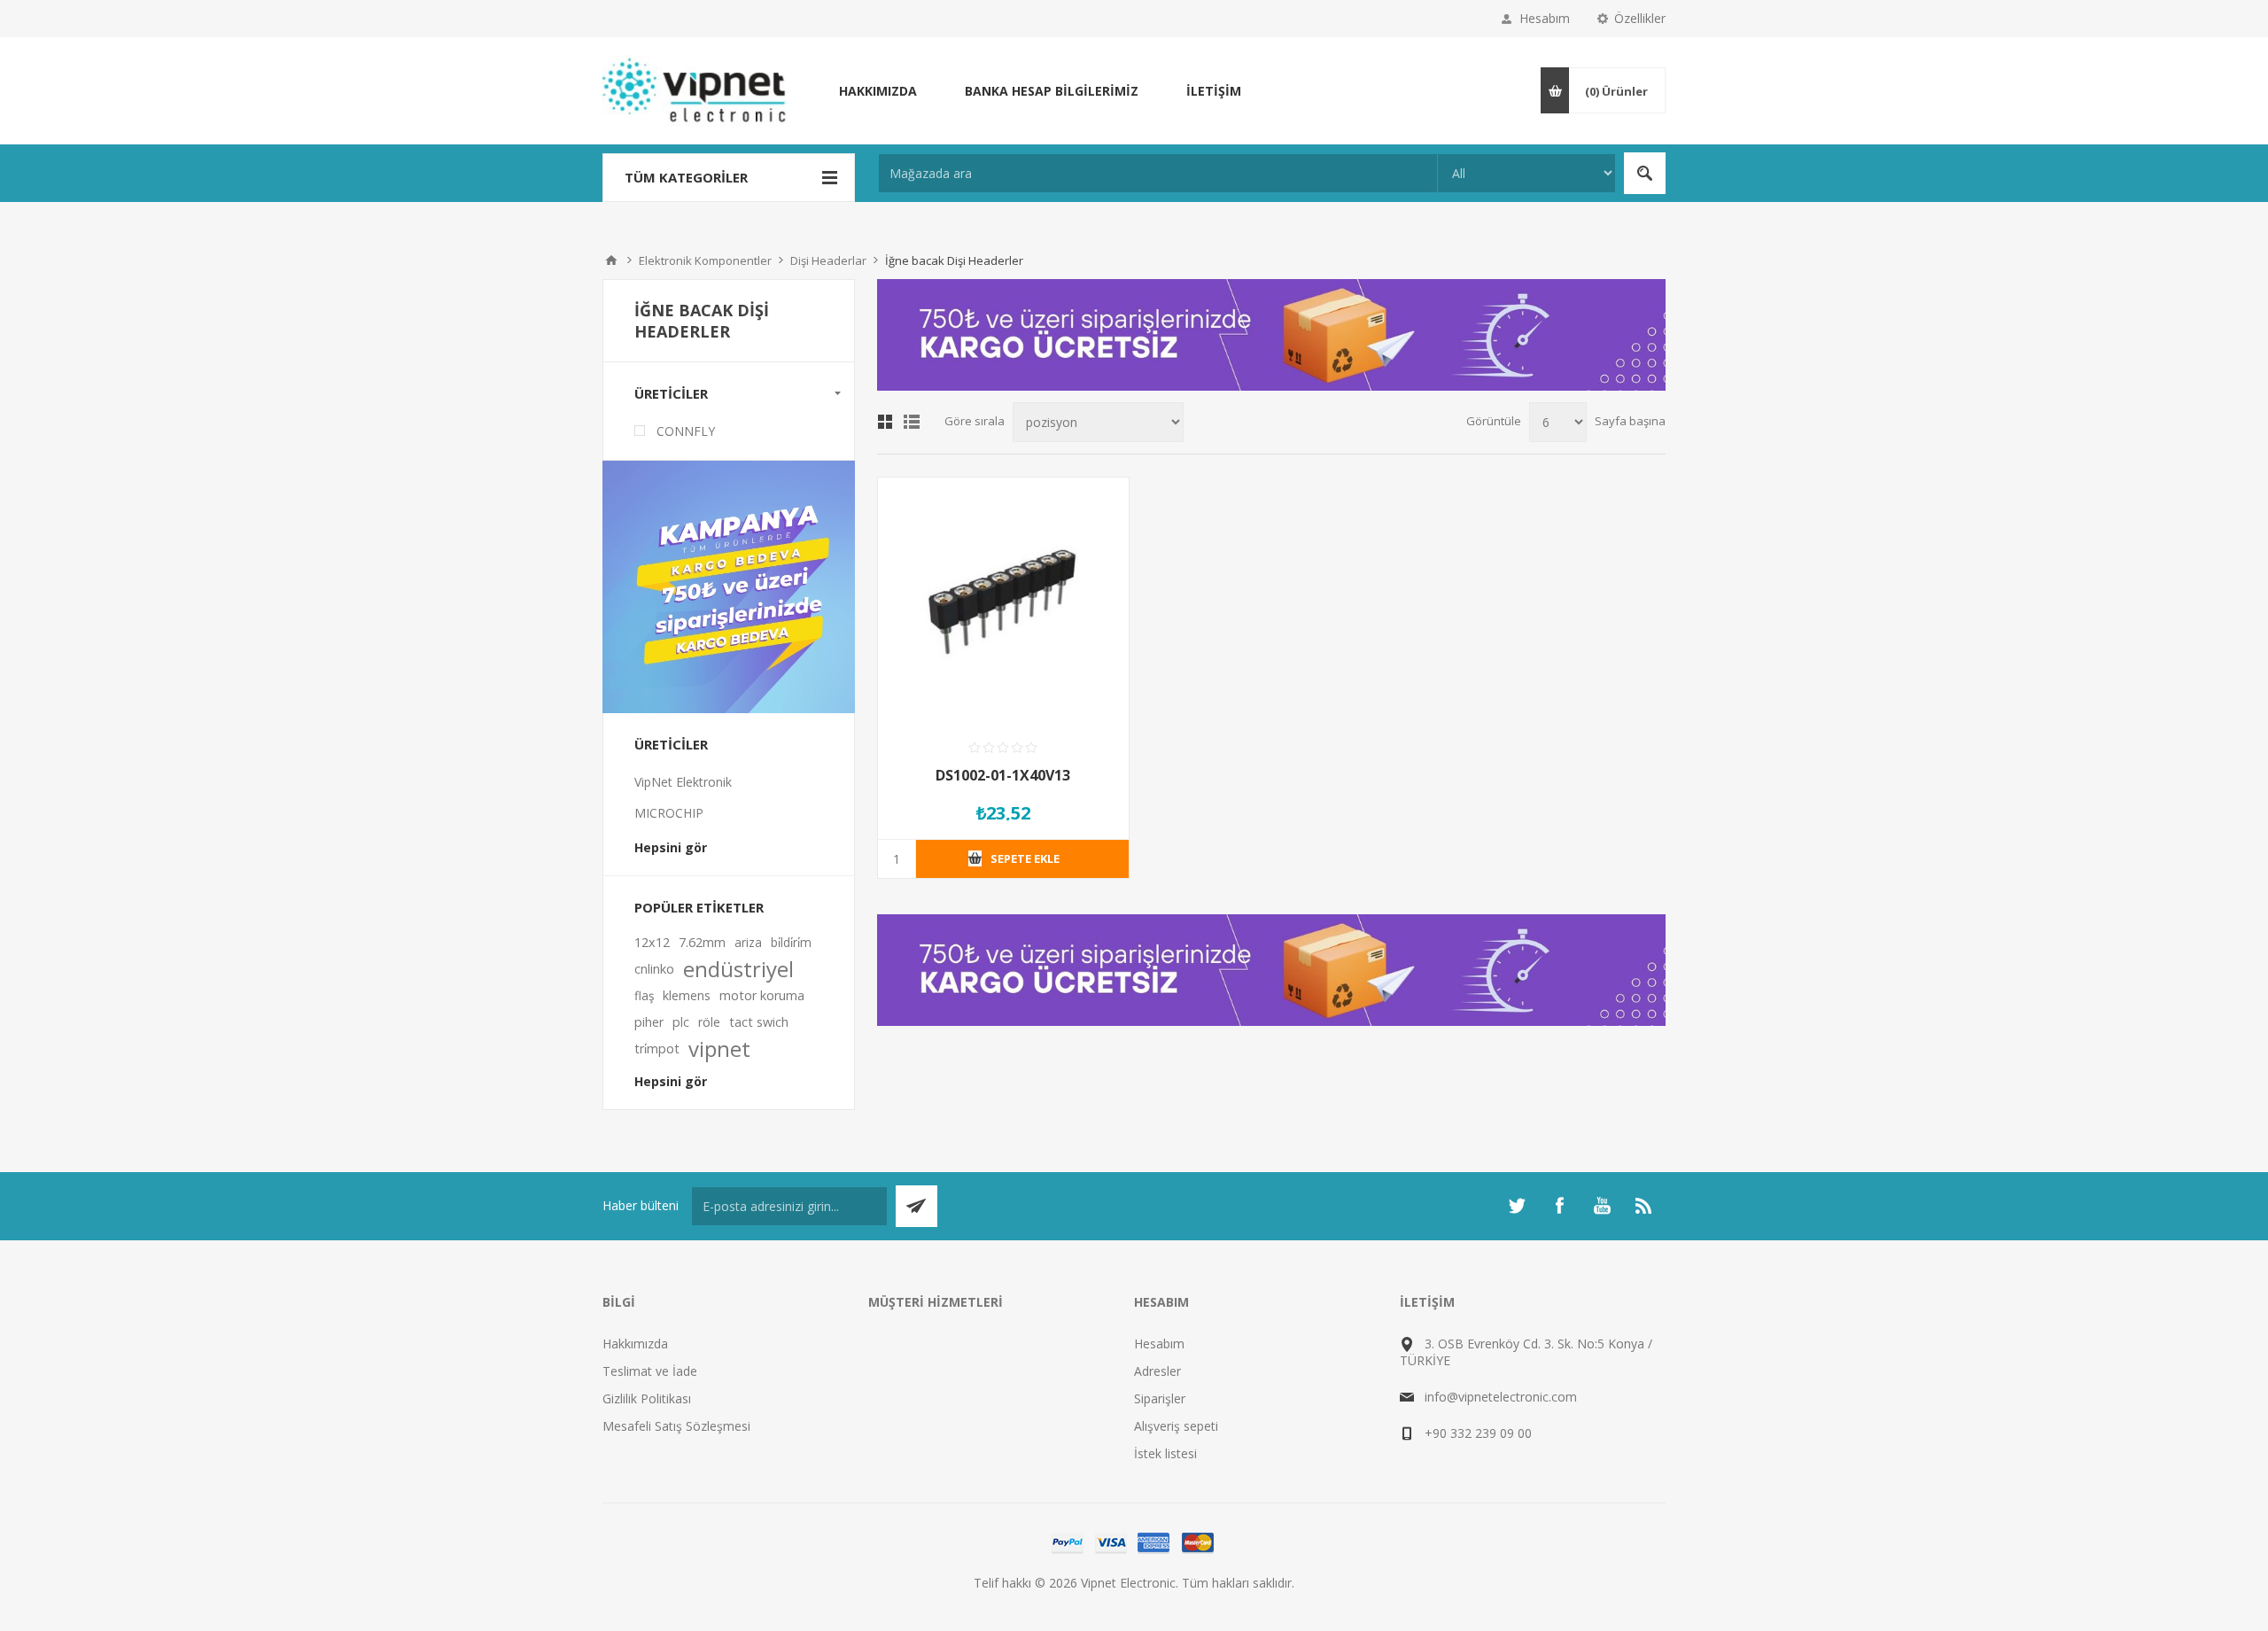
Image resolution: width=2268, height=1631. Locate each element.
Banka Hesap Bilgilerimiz (1052, 91)
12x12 (652, 942)
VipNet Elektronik (683, 782)
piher (649, 1022)
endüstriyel (738, 969)
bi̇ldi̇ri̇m (791, 942)
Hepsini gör (671, 847)
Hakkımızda (878, 91)
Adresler (1157, 1371)
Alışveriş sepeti (1176, 1426)
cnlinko (654, 969)
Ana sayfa (611, 260)
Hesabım (1545, 18)
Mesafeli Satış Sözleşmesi (676, 1426)
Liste (912, 422)
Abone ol (917, 1206)
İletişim (1214, 91)
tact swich (759, 1022)
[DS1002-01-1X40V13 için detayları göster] (1003, 603)
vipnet (719, 1049)
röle (709, 1022)
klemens (687, 995)
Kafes (885, 422)
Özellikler (1640, 18)
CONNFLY (686, 431)
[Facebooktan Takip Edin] (1559, 1206)
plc (681, 1022)
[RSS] (1644, 1206)
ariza (748, 942)
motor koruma (762, 995)
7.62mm (702, 942)
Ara (1645, 173)
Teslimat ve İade (650, 1371)
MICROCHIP (669, 813)
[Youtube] (1602, 1206)
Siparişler (1160, 1398)
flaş (644, 995)
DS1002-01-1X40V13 (1003, 775)
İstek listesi (1165, 1453)
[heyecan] (1517, 1206)
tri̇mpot (657, 1048)
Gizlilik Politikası (647, 1398)
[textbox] (1158, 173)
